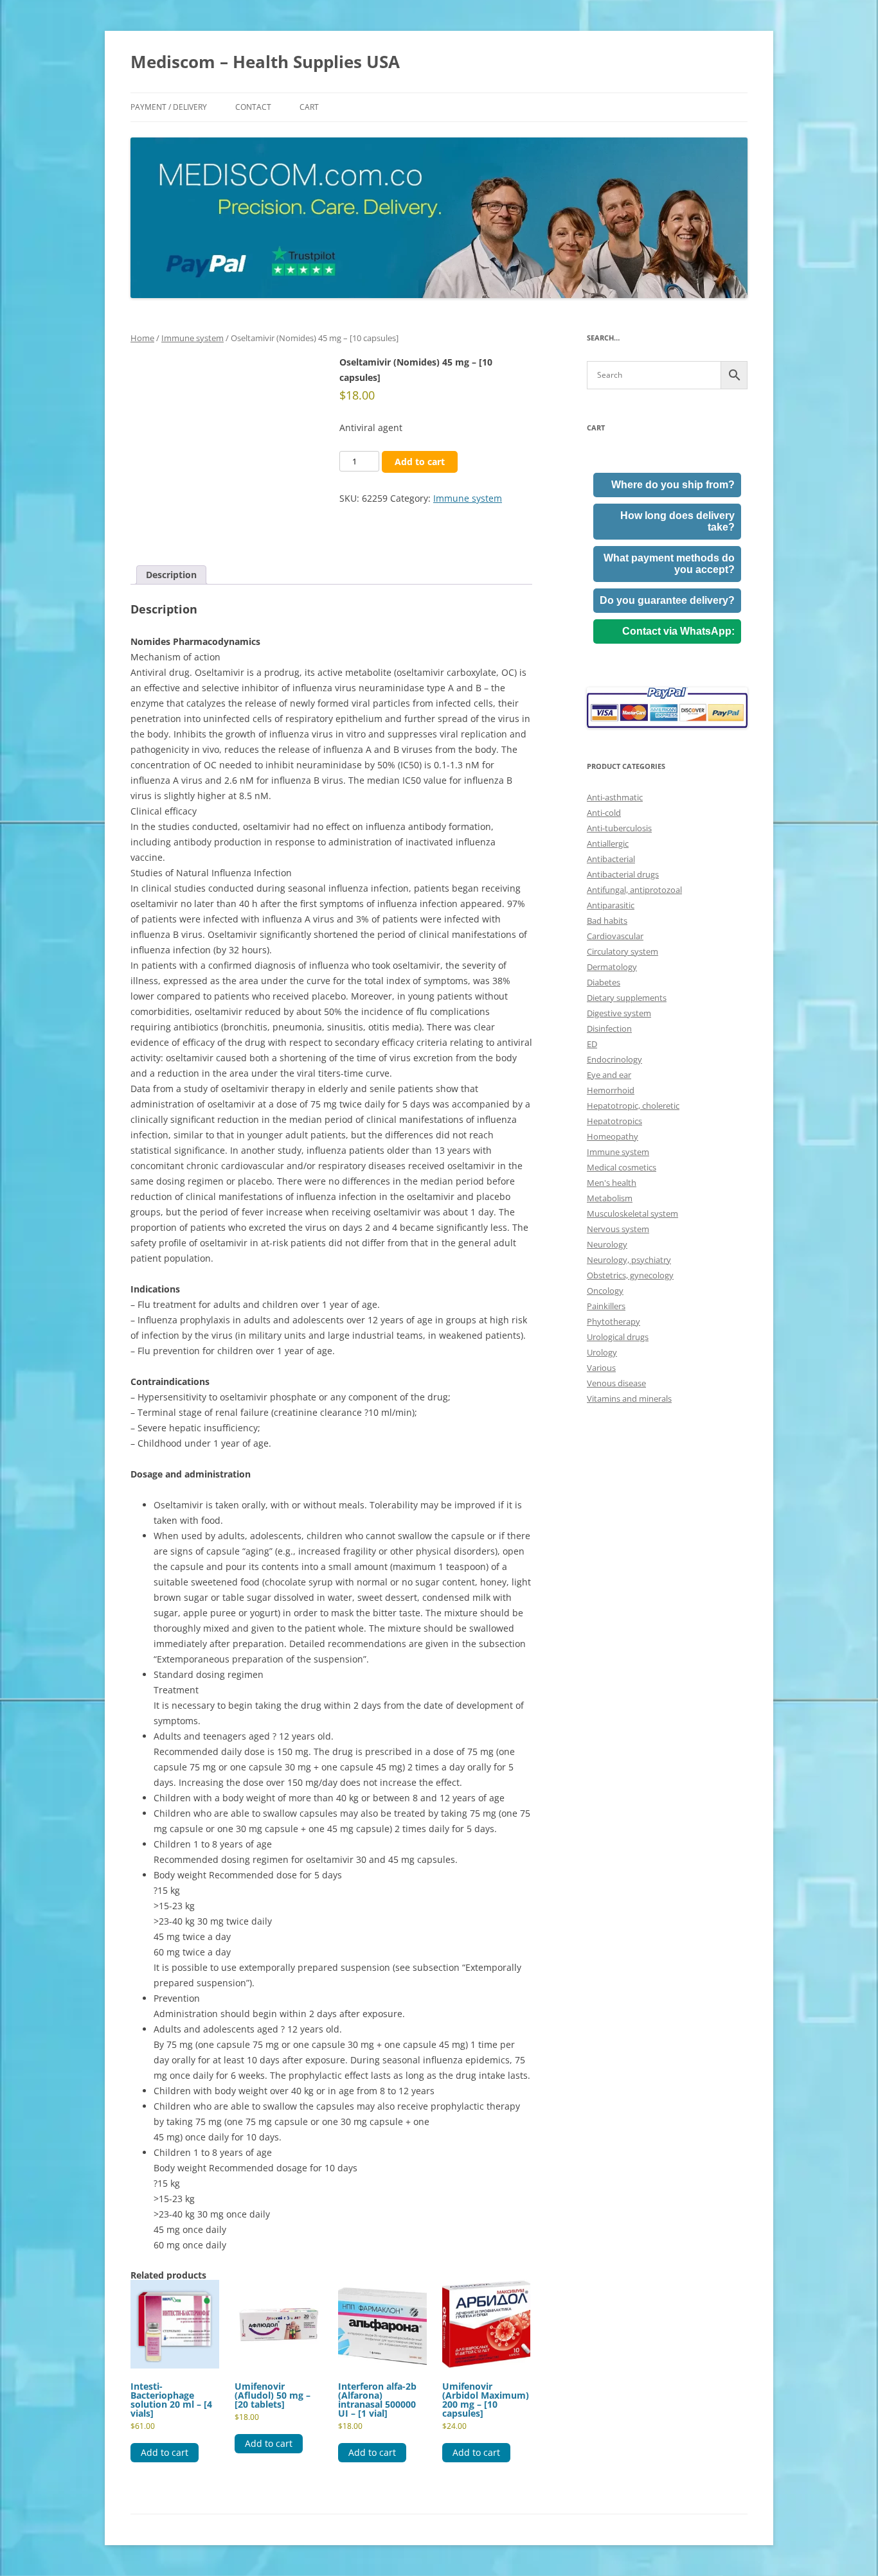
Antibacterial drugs (623, 874)
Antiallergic (608, 843)
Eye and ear (609, 1075)
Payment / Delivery (169, 107)
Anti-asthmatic (615, 797)
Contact (253, 107)
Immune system (193, 338)
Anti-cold (604, 813)
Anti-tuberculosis (619, 828)
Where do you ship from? (673, 485)
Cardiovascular (615, 936)
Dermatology (612, 967)
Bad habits (607, 921)
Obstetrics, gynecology (630, 1275)
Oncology (605, 1291)
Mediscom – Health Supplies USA (265, 62)
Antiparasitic (611, 905)
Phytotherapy (614, 1321)
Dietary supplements (627, 998)
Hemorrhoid (611, 1090)
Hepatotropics (614, 1121)
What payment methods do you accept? (669, 564)
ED (592, 1044)
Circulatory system (623, 951)
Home (142, 338)
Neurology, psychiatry (629, 1260)
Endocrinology (614, 1059)
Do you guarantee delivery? (667, 600)
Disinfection (609, 1028)
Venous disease (616, 1383)
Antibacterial (611, 859)
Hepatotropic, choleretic (633, 1106)
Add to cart (420, 462)
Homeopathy (613, 1136)
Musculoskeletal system (632, 1213)
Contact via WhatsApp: (678, 631)
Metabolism (610, 1198)
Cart (309, 107)
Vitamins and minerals (629, 1398)
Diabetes (604, 982)
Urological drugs (618, 1337)
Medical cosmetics (622, 1167)
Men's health (612, 1183)
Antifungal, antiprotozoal (634, 890)
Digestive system (619, 1013)
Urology (602, 1352)
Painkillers (606, 1306)
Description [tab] (171, 575)
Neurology (607, 1244)
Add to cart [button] (165, 2452)
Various (601, 1368)
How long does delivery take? (677, 521)
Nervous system (618, 1229)
